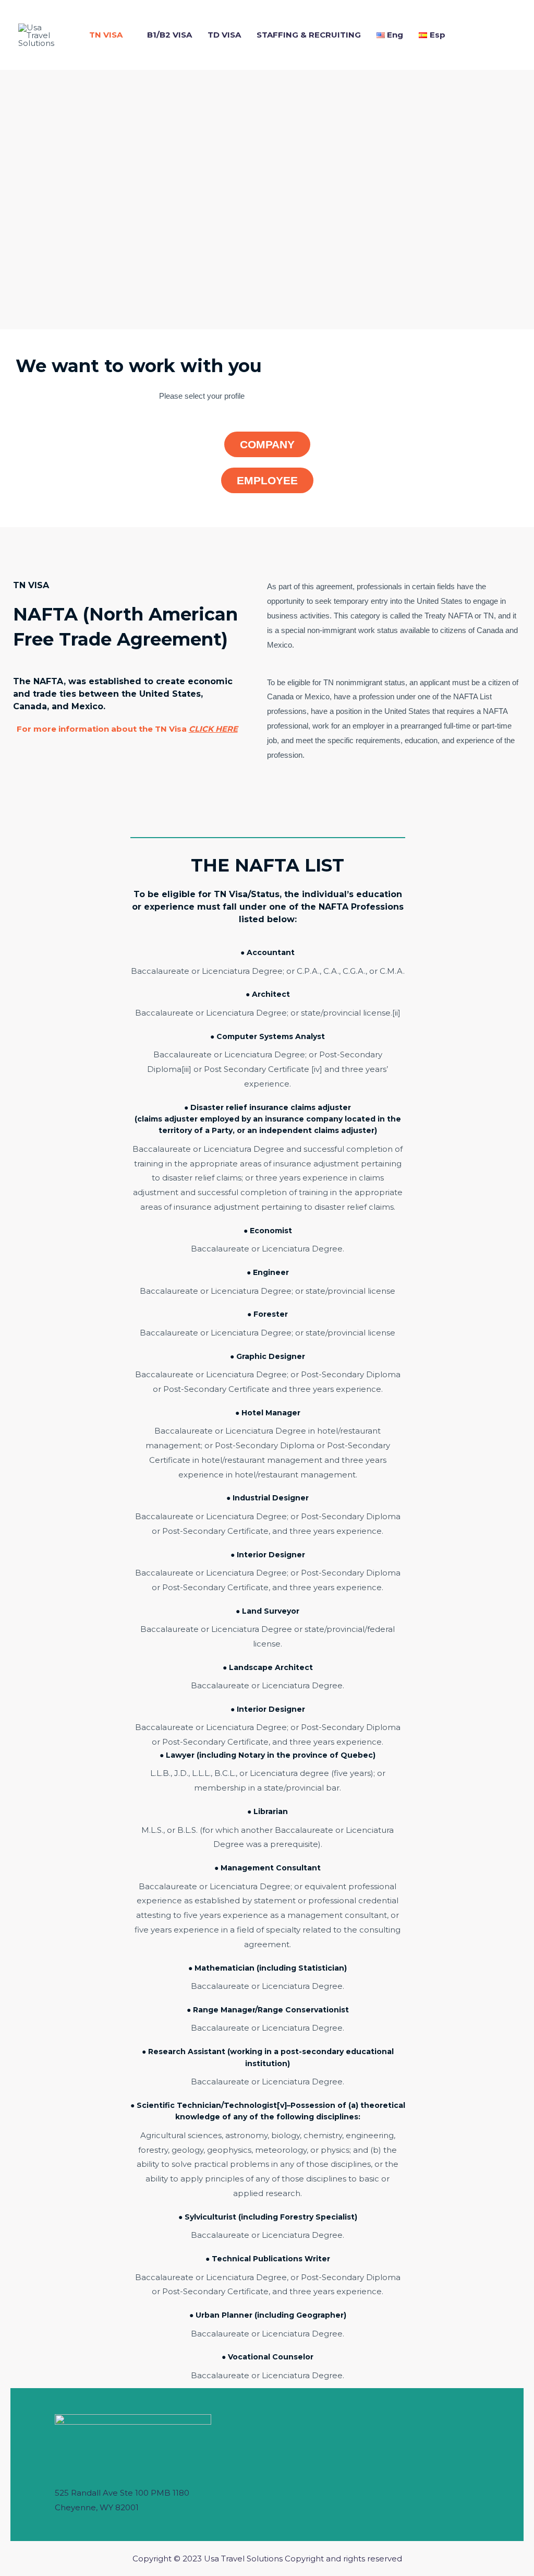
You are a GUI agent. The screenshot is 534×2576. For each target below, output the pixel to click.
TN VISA (106, 35)
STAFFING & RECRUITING (309, 35)
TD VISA (224, 35)
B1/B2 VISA (169, 35)
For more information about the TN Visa (127, 729)
